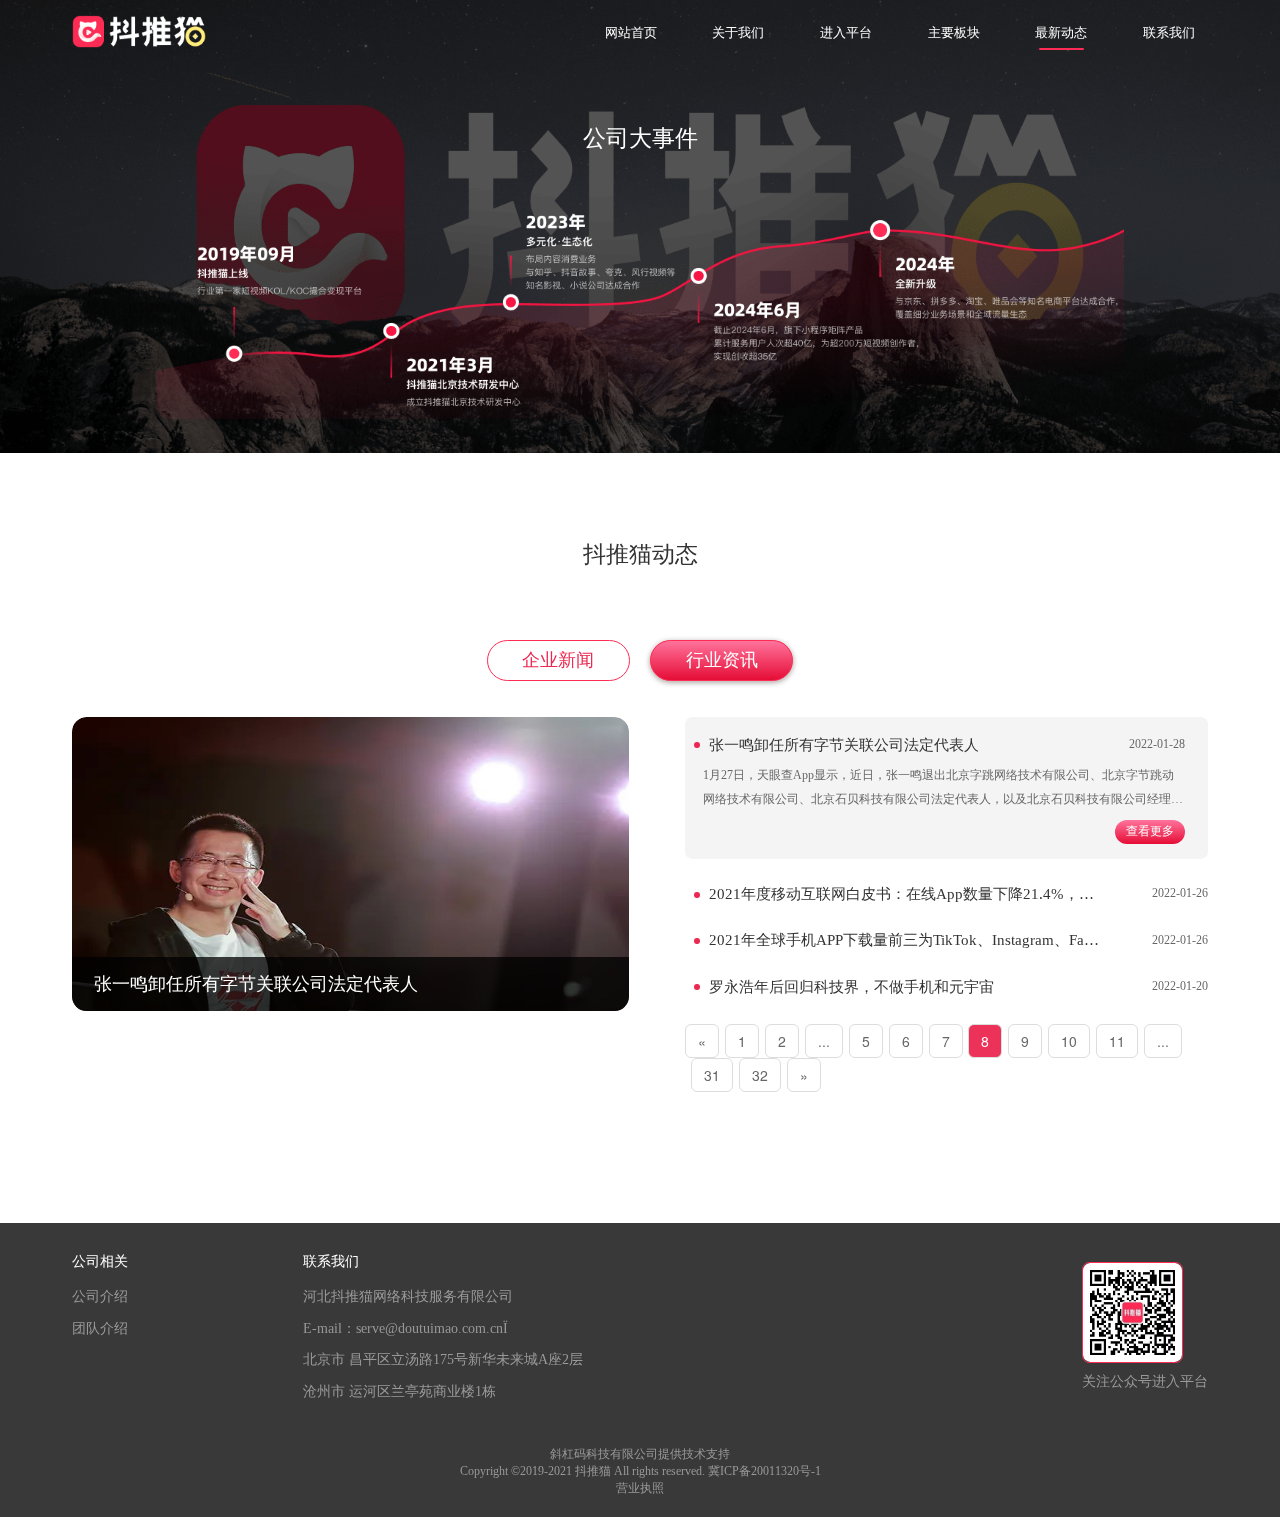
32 (760, 1075)
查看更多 (1150, 831)
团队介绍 (100, 1328)
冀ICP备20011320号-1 (764, 1471)
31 (712, 1075)
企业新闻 (558, 660)
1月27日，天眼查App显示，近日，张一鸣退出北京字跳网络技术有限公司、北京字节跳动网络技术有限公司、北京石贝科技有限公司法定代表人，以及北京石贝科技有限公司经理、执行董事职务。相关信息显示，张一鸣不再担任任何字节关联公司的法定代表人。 (943, 799)
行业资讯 (722, 660)
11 (1117, 1041)
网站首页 (631, 32)
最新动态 (1061, 32)
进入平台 (846, 32)
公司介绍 (100, 1296)
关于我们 (738, 32)
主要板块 (954, 32)
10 (1069, 1041)
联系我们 (1169, 32)
